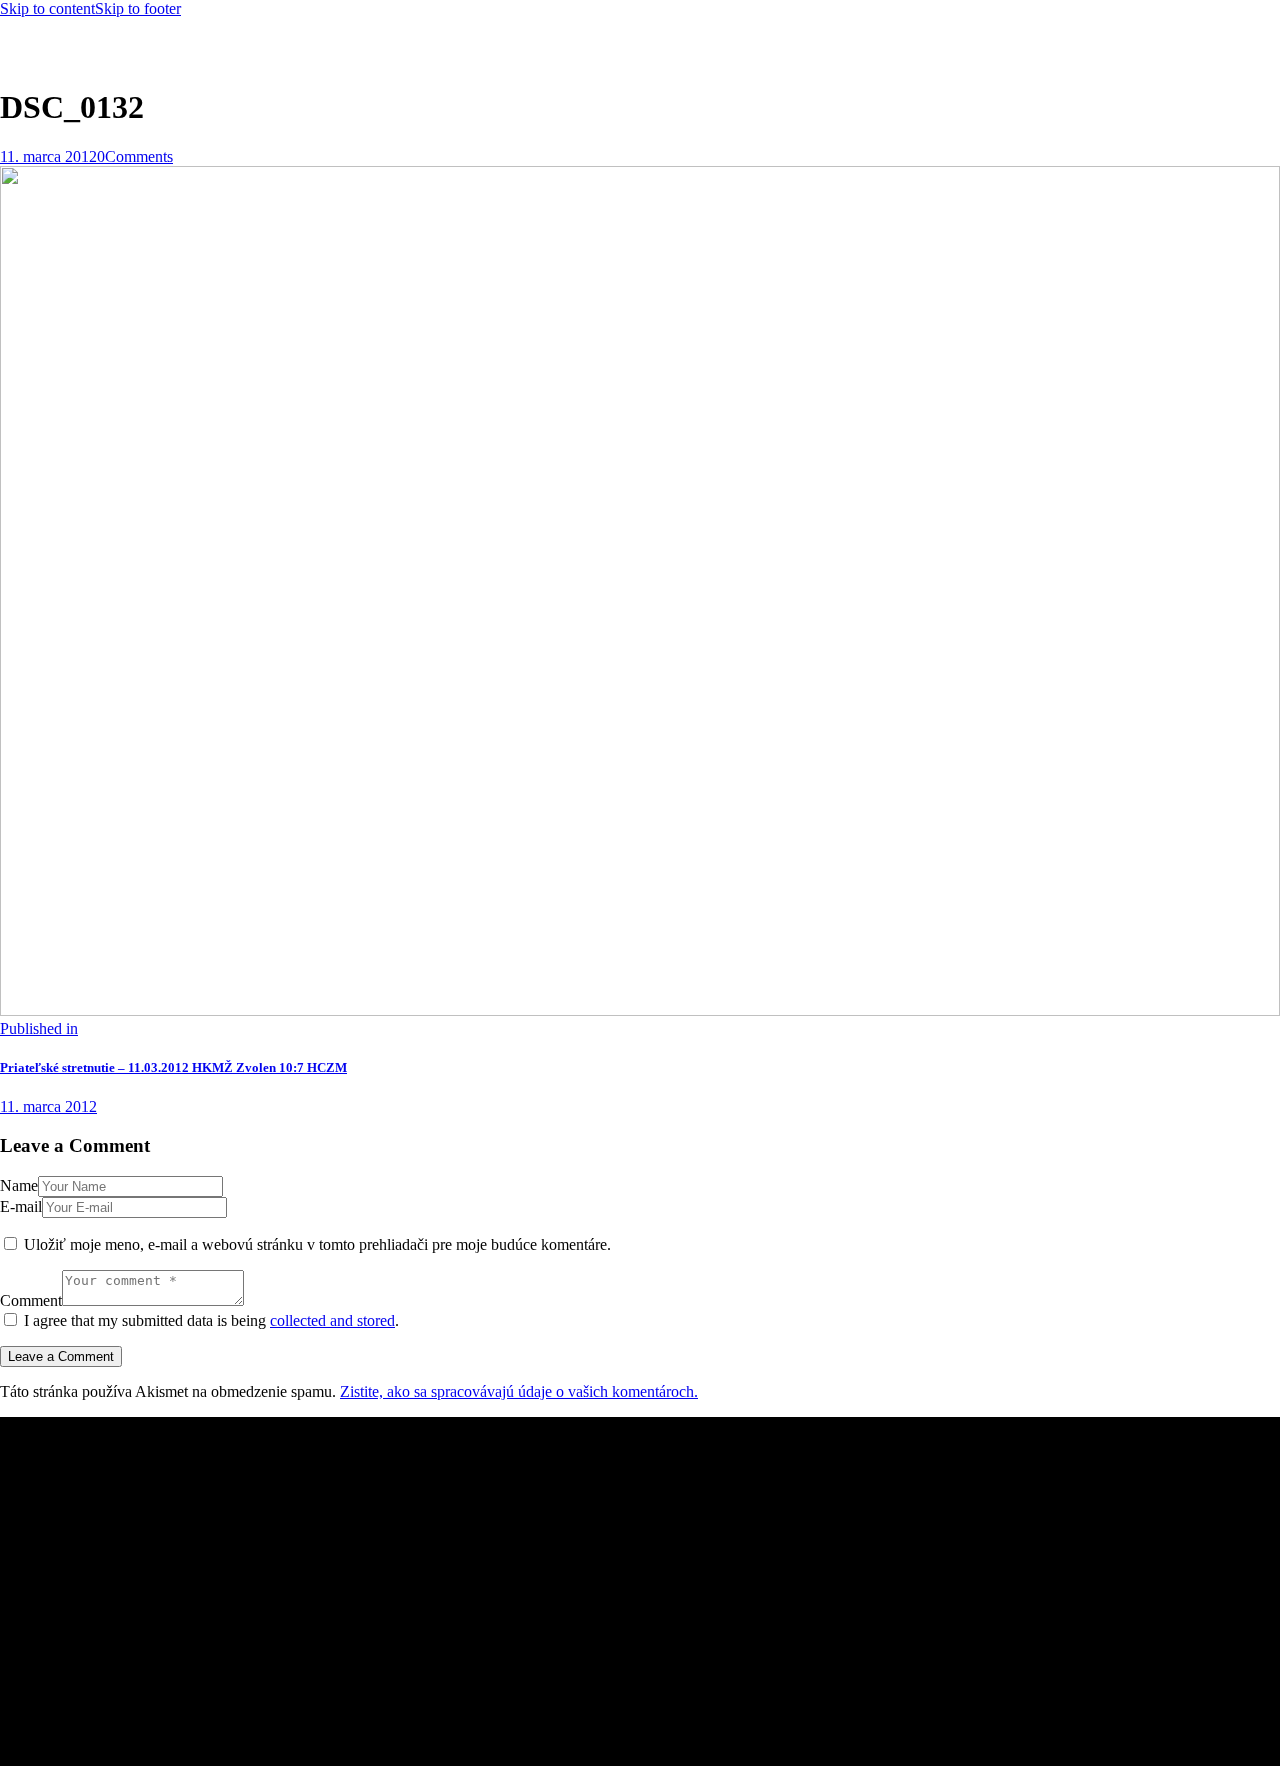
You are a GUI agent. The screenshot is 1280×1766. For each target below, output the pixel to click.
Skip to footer (138, 8)
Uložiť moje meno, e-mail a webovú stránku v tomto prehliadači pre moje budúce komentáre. (317, 1244)
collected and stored (332, 1320)
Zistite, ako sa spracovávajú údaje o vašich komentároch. (519, 1391)
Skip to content (47, 8)
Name (19, 1185)
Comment (31, 1300)
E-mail (21, 1206)
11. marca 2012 (48, 156)
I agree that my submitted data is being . (211, 1320)
